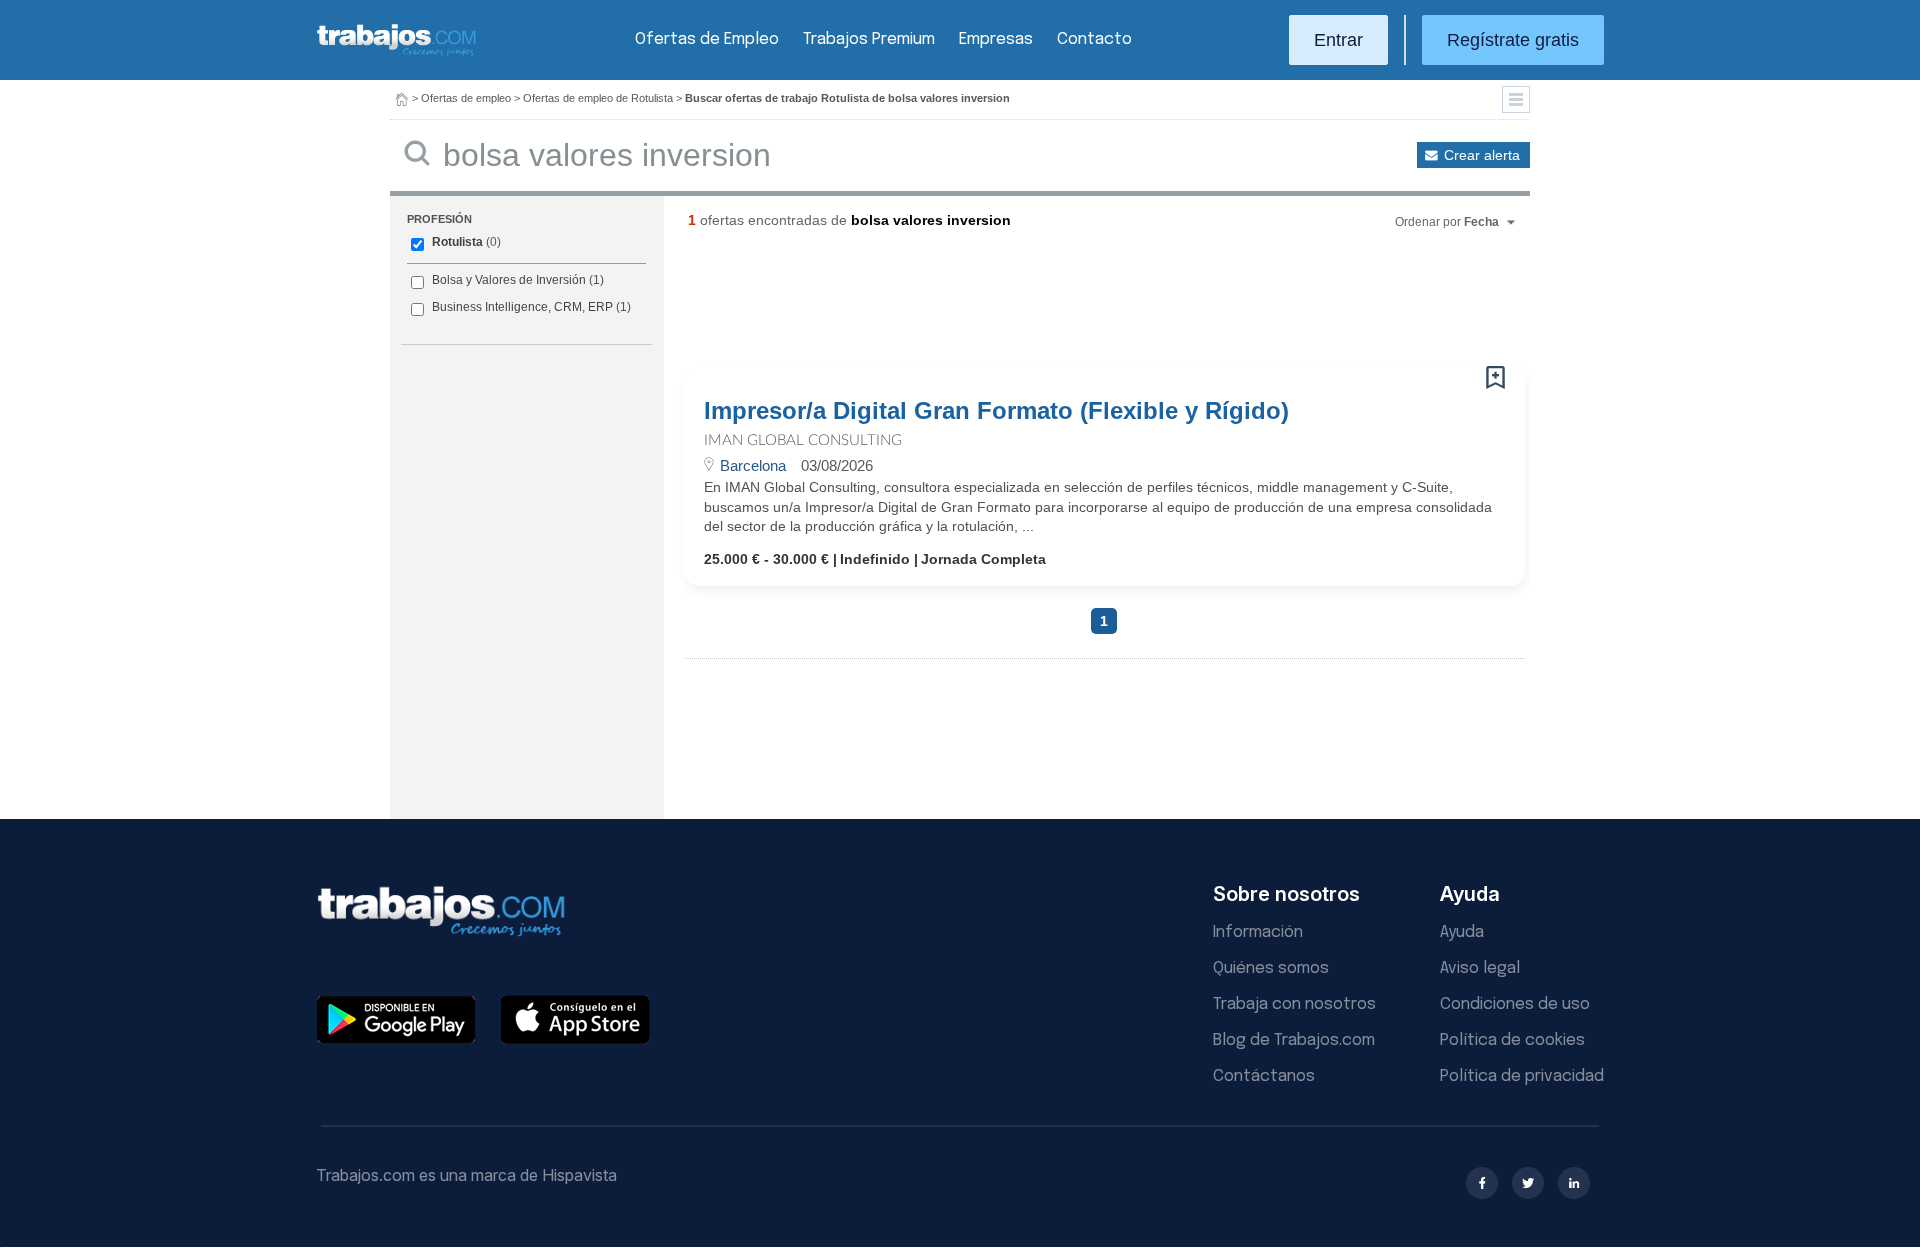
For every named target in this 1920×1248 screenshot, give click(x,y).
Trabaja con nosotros (1294, 1004)
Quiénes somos (1271, 968)
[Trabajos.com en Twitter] (1528, 1183)
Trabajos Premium (869, 39)
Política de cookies (1512, 1040)
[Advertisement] (1064, 305)
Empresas (996, 39)
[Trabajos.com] (397, 53)
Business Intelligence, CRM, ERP (522, 307)
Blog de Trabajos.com (1294, 1040)
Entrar (1338, 40)
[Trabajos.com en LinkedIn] (1574, 1183)
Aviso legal (1480, 968)
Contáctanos (1264, 1076)
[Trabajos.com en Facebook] (1482, 1183)
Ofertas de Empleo (707, 39)
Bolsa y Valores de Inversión (509, 280)
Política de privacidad (1522, 1076)
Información (1258, 932)
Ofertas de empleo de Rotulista (598, 98)
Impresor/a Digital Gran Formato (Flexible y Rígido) (996, 411)
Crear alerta (1482, 155)
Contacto (1094, 39)
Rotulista (457, 242)
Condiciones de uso (1515, 1004)
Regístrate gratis (1513, 40)
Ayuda (1462, 932)
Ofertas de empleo (466, 98)
